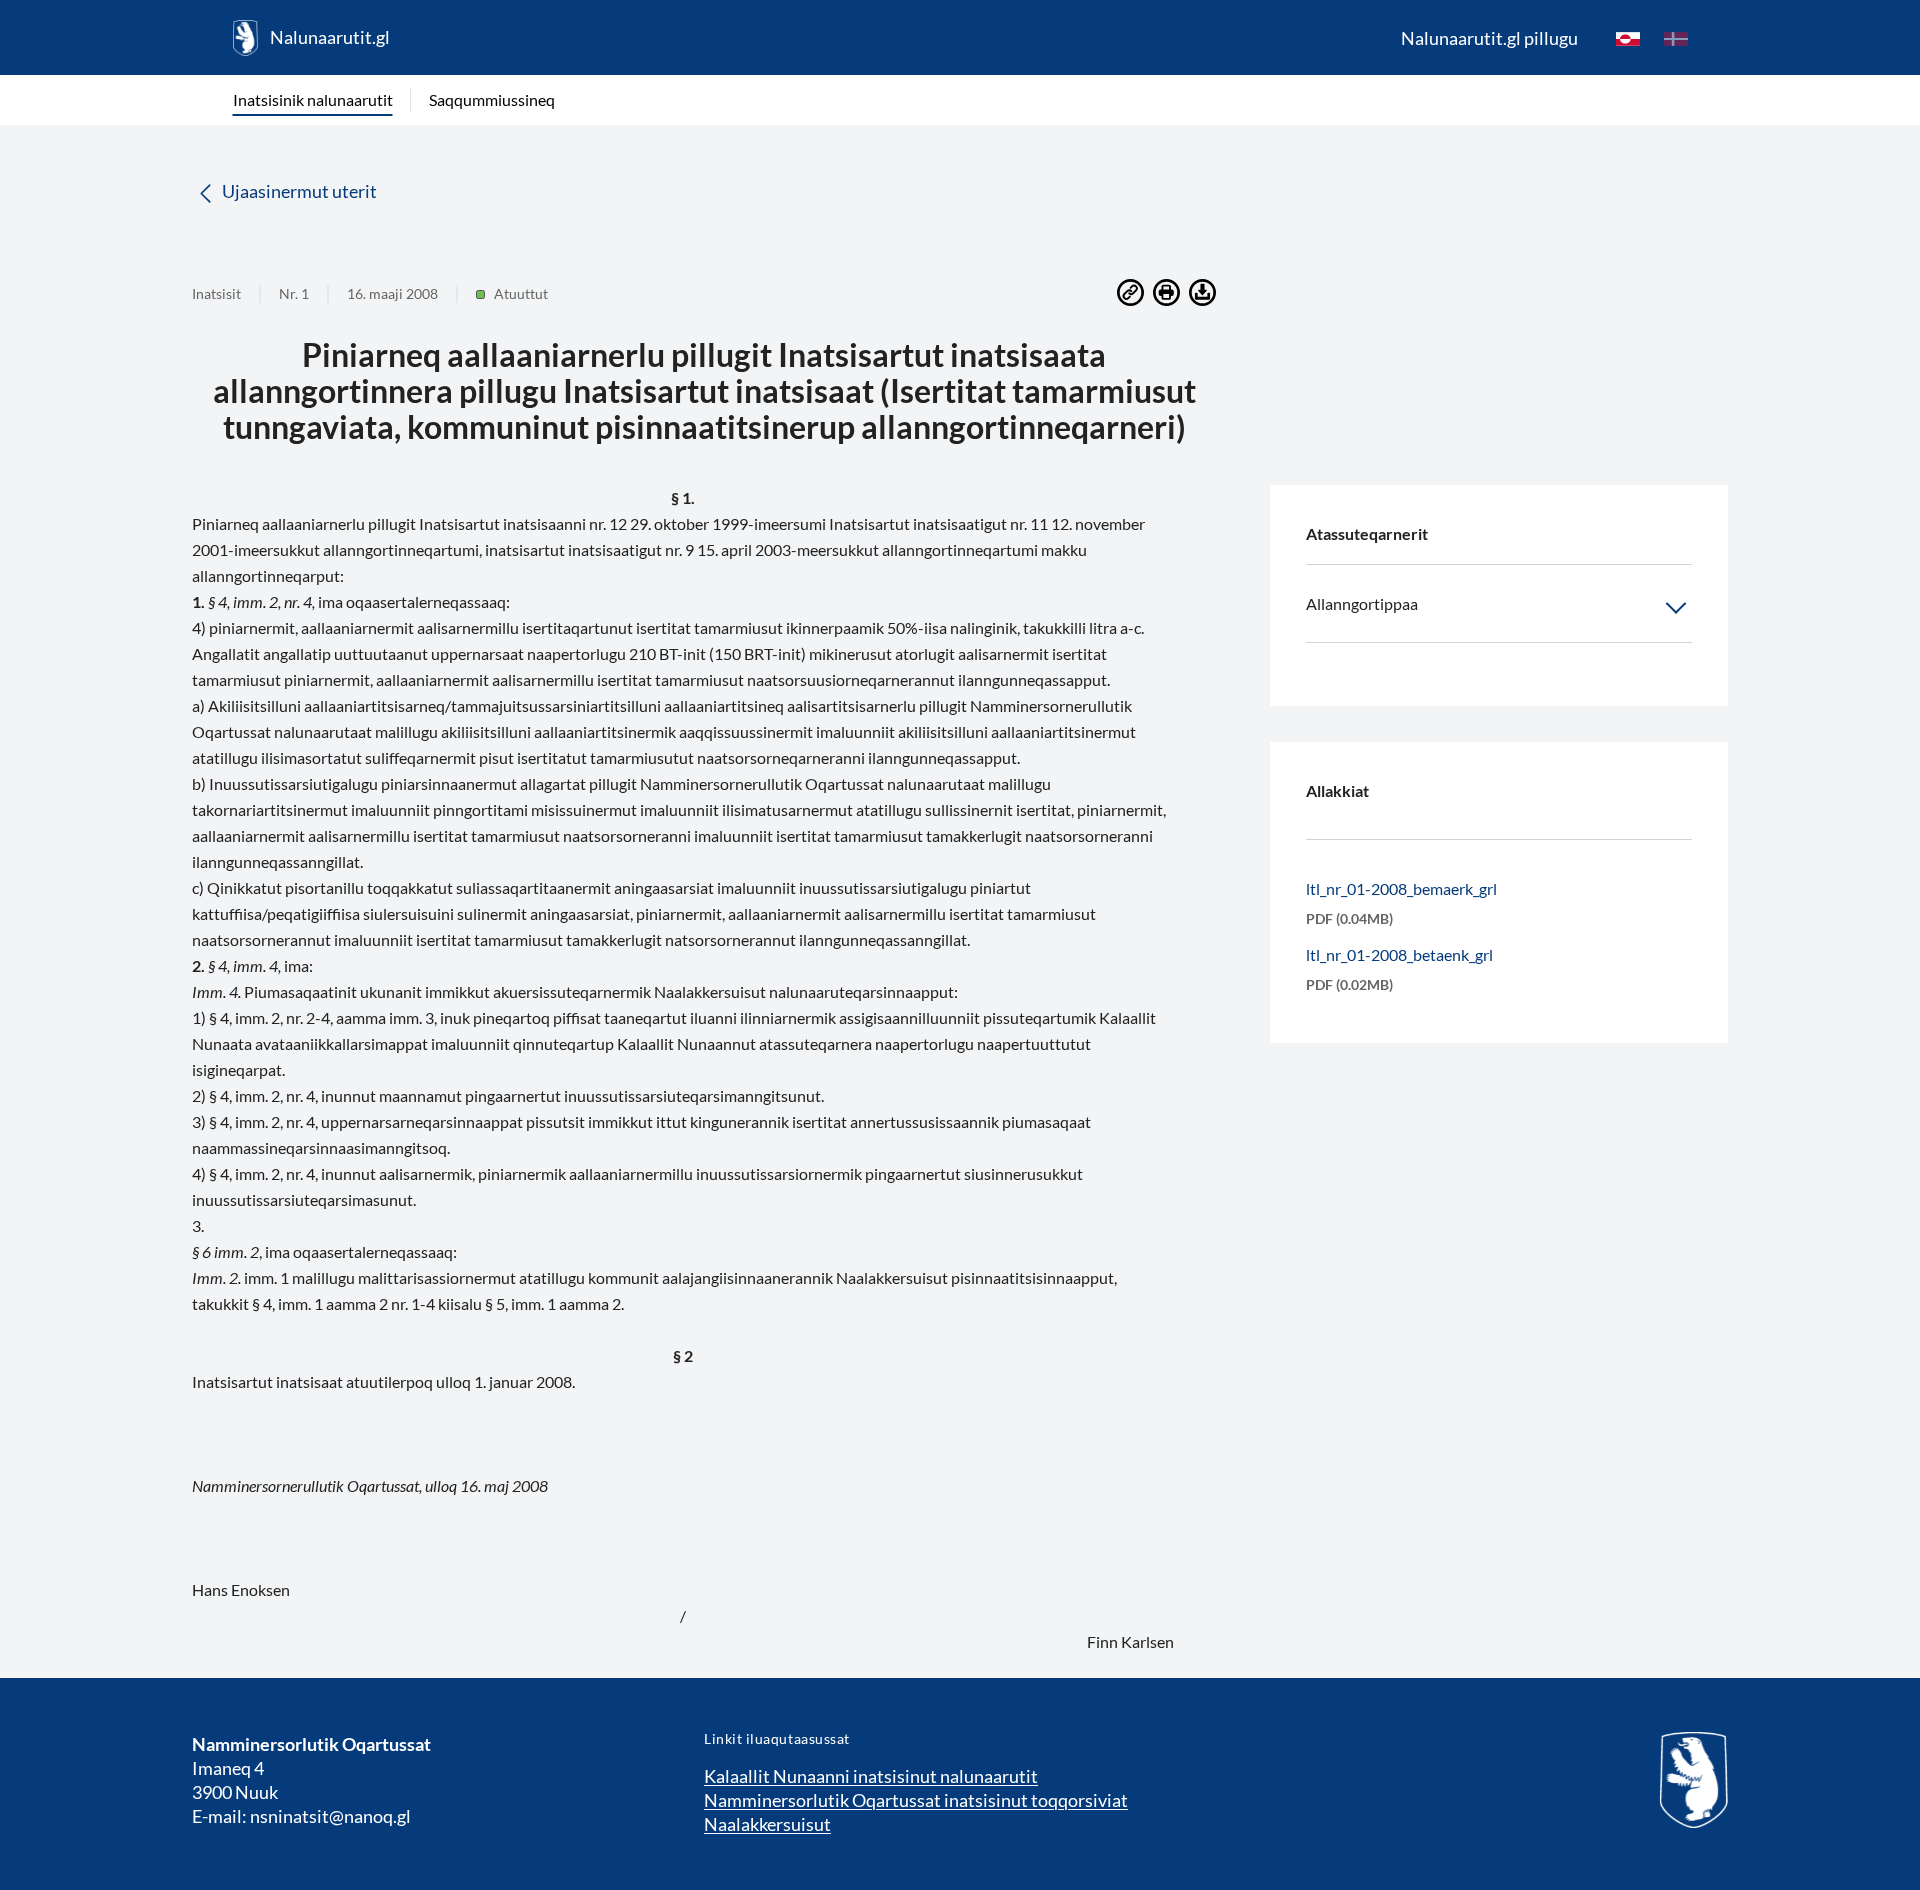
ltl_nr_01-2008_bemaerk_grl (1401, 888)
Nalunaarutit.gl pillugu (1489, 38)
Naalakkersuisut (767, 1824)
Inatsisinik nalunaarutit (313, 99)
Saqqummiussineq (492, 99)
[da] (1676, 38)
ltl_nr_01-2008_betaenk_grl (1399, 954)
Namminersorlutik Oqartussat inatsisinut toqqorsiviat (916, 1800)
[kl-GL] (1628, 38)
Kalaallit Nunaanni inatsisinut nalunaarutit (871, 1776)
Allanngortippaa (1362, 603)
